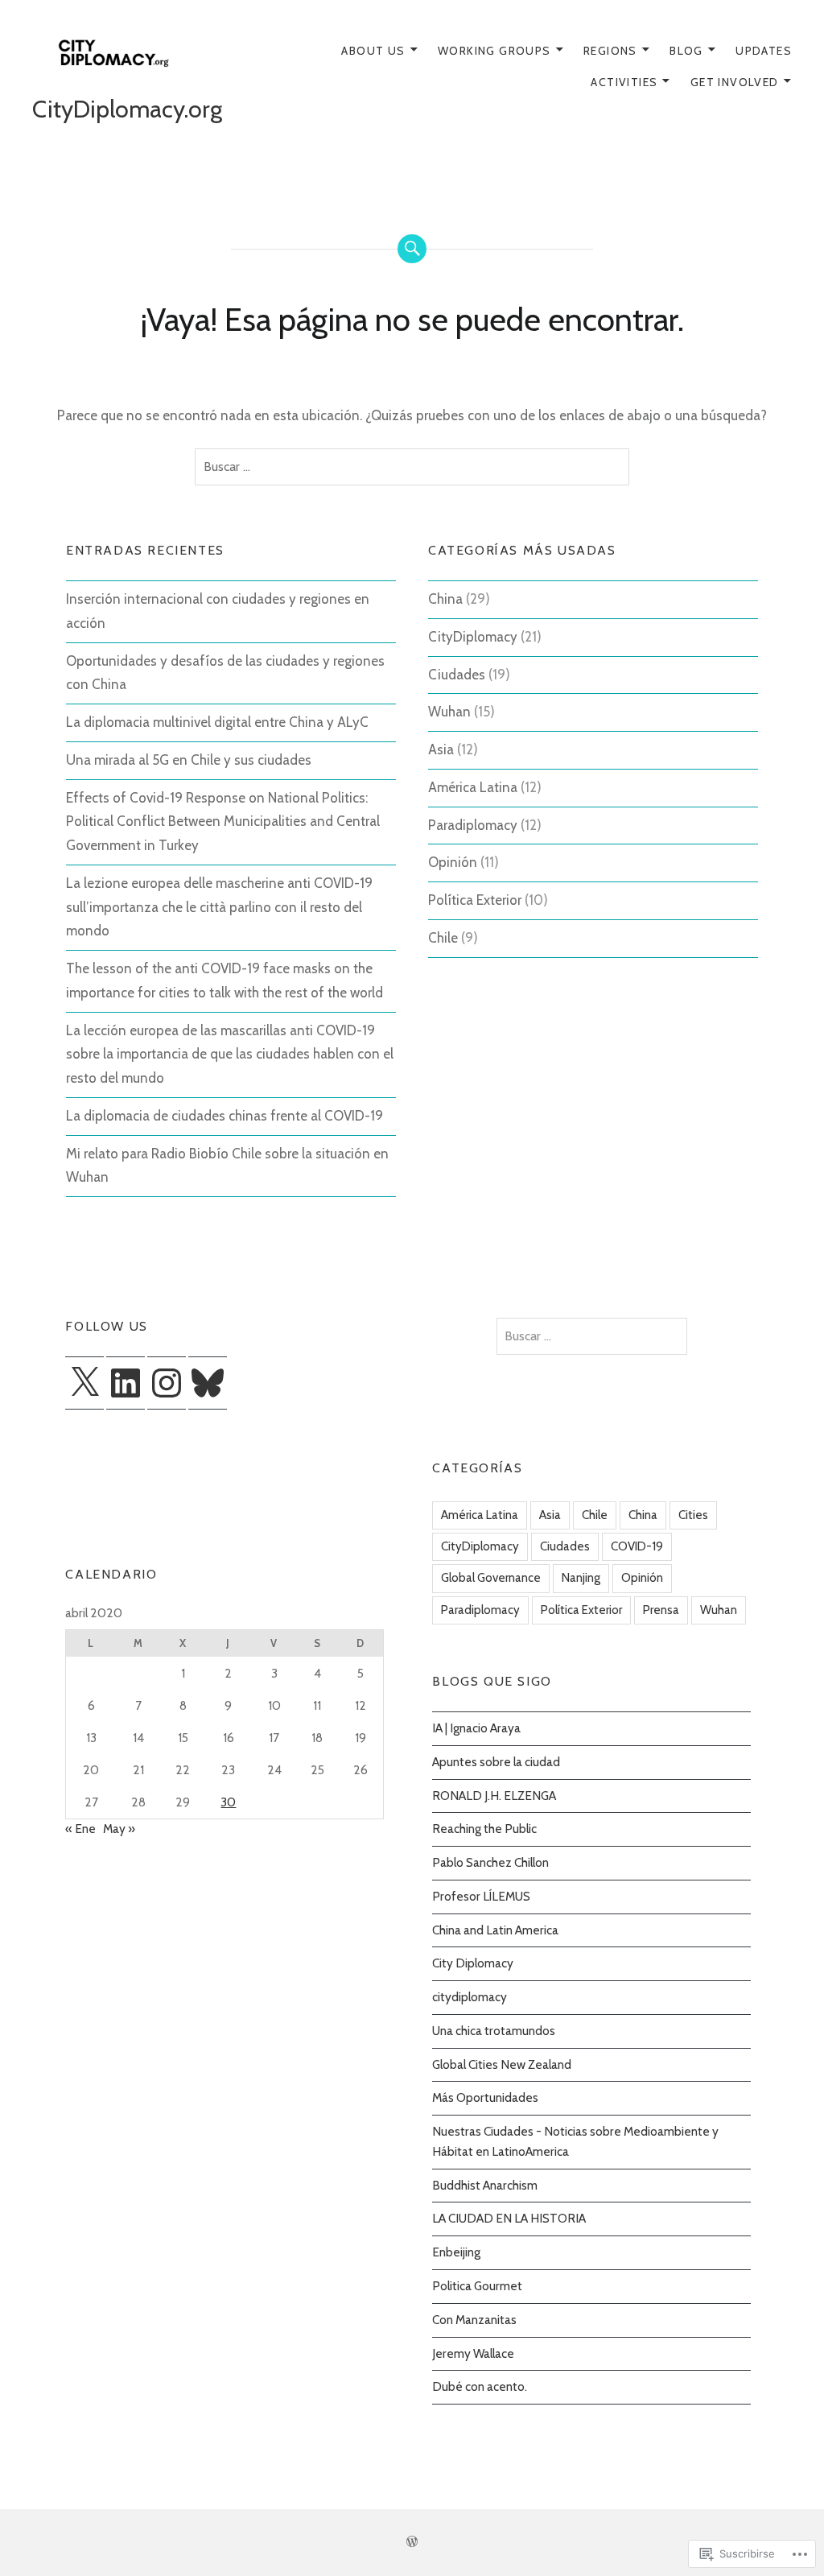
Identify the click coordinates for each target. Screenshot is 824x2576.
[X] (84, 1383)
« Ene (80, 1829)
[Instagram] (167, 1383)
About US (373, 51)
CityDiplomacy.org (127, 109)
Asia (441, 749)
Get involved (735, 82)
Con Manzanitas (474, 2320)
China (445, 599)
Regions (610, 51)
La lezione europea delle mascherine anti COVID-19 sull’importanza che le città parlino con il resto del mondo (219, 907)
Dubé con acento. (480, 2386)
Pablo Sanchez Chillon (490, 1862)
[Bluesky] (208, 1383)
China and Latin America (495, 1930)
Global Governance (491, 1578)
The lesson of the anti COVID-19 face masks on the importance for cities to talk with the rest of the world (225, 980)
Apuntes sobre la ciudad (496, 1762)
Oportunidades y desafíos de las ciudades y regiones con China (225, 673)
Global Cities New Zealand (502, 2064)
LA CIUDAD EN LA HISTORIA (509, 2218)
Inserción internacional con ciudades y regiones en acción (218, 611)
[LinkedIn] (126, 1383)
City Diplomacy (473, 1963)
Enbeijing (456, 2252)
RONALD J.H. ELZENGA (494, 1796)
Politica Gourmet (477, 2286)
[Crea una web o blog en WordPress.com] (412, 2542)
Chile (443, 938)
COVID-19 (637, 1546)
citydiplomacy (470, 1997)
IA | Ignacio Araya (476, 1728)
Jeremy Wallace (473, 2353)
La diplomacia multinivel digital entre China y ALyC (217, 722)
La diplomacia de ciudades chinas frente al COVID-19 (225, 1116)
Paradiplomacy (473, 825)
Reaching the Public (484, 1829)
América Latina (473, 787)
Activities (624, 82)
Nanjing (581, 1578)
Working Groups (494, 51)
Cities (693, 1515)
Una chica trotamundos (494, 2031)
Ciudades (457, 675)
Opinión (453, 862)
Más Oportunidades (485, 2097)
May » (119, 1829)
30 (228, 1802)
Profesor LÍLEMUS (481, 1896)
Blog (686, 51)
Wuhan (449, 712)
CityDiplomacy (473, 637)
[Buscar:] (412, 467)
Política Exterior (475, 900)
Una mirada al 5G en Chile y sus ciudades (189, 760)
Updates (764, 51)
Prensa (661, 1610)
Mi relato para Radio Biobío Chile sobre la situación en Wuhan (227, 1166)
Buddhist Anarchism (485, 2185)
